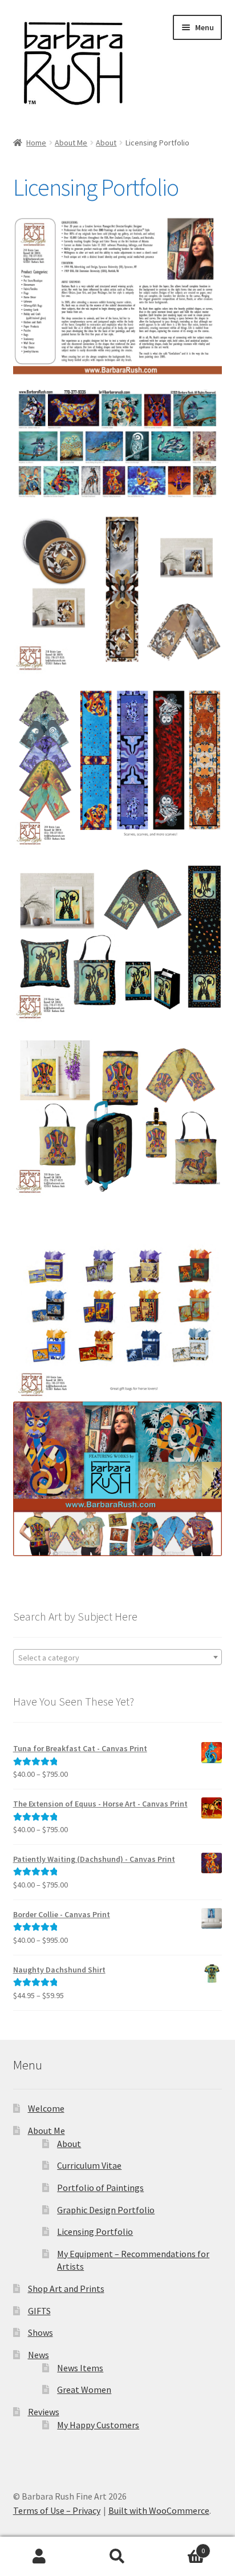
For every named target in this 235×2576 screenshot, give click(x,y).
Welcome (46, 2108)
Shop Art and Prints (66, 2289)
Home (36, 143)
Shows (40, 2332)
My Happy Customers (98, 2425)
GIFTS (39, 2311)
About (106, 143)
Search (117, 2557)
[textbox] (118, 1658)
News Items (80, 2368)
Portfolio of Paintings (100, 2188)
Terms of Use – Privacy (57, 2510)
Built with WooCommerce (159, 2510)
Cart (181, 2547)
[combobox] (118, 1657)
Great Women (84, 2389)
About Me (71, 143)
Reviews (44, 2412)
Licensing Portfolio (95, 2231)
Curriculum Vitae (89, 2165)
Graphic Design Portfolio (106, 2210)
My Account (39, 2557)
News (39, 2355)
